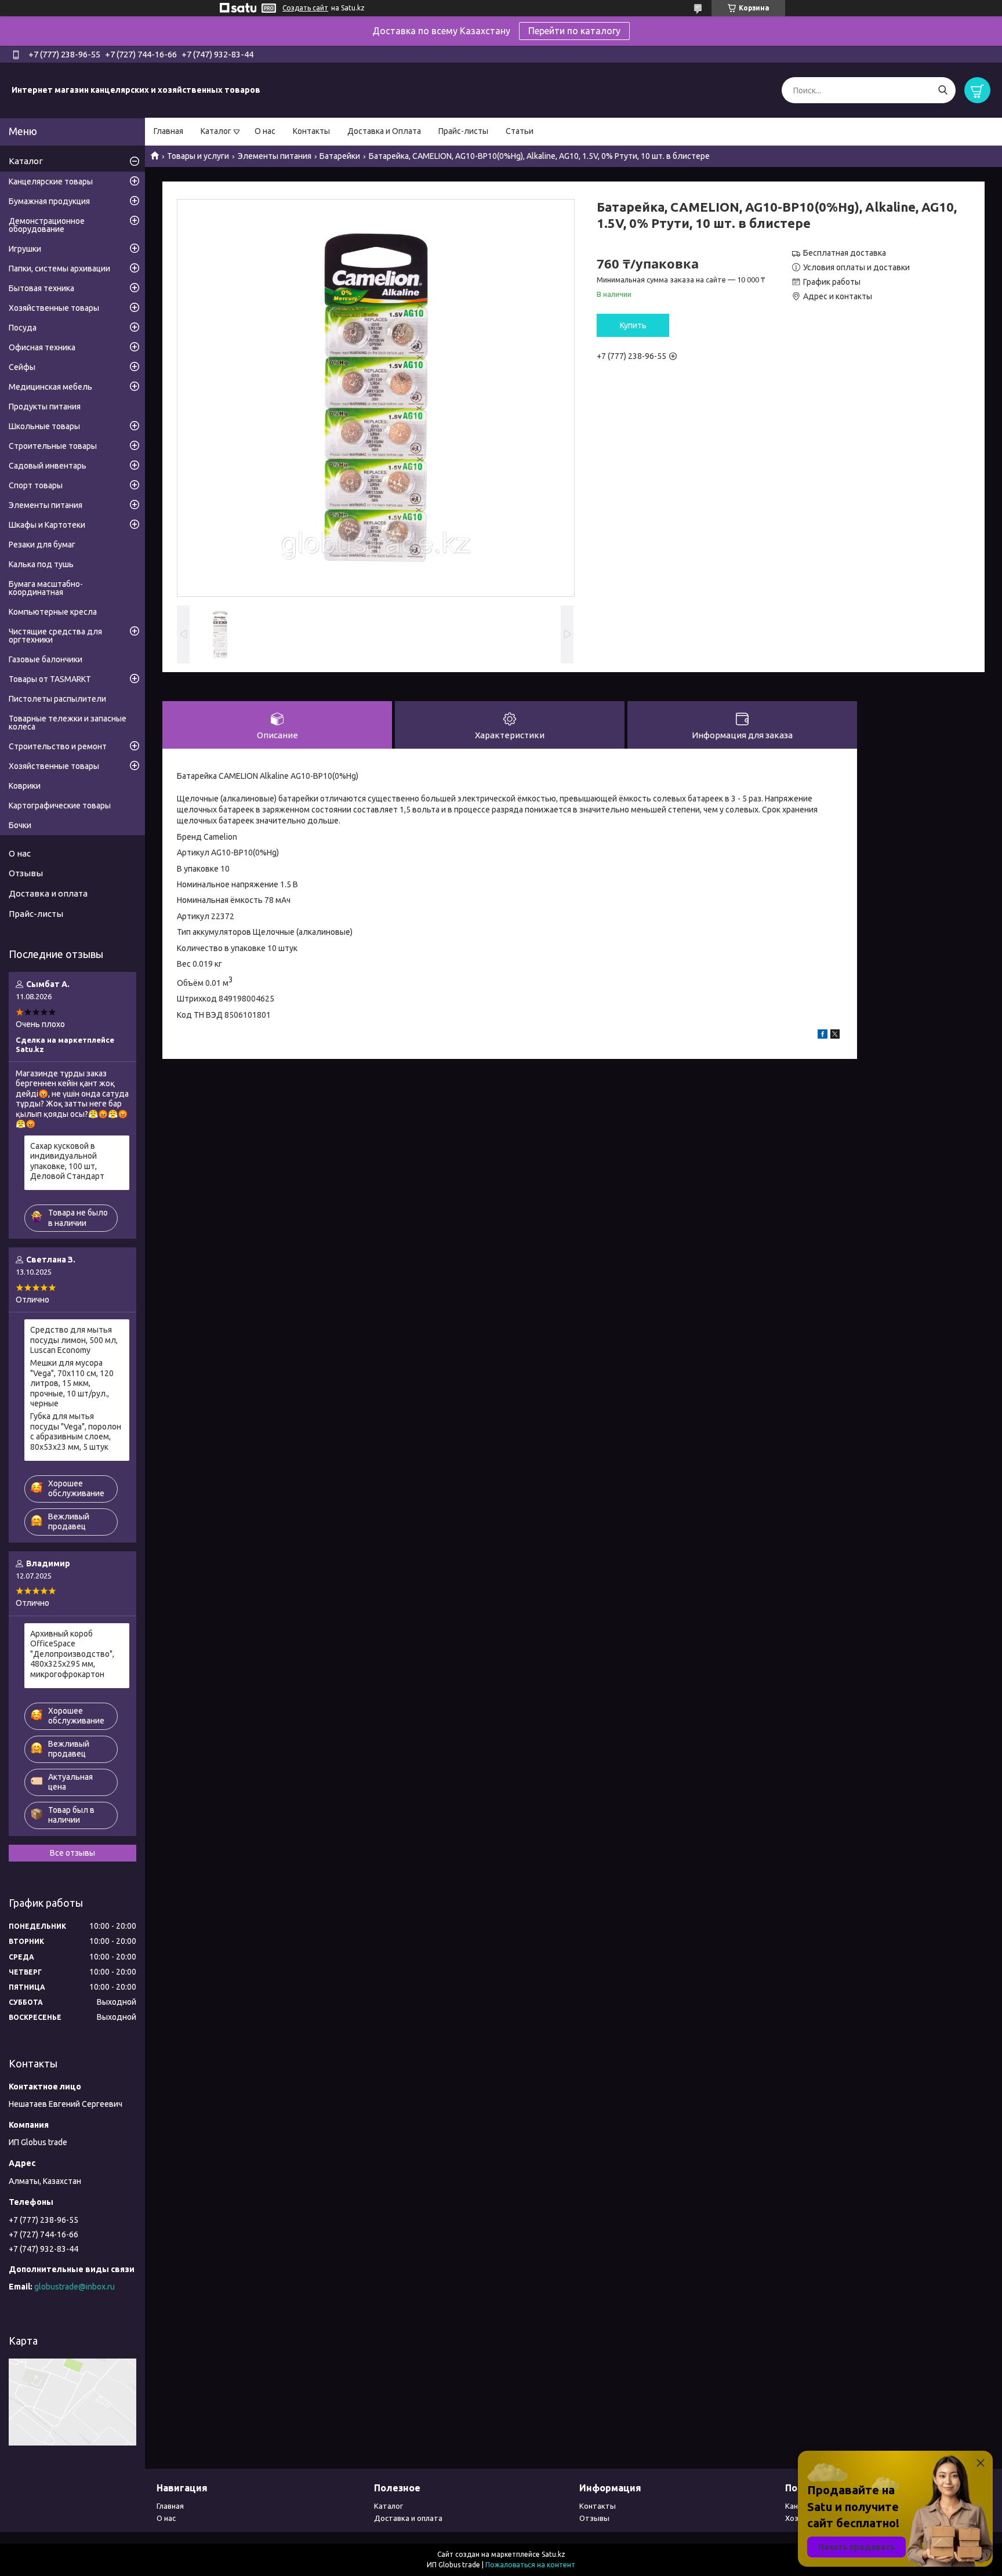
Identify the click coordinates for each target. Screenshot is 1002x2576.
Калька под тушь (41, 564)
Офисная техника (42, 347)
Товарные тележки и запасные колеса (68, 723)
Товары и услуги (198, 156)
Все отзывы (72, 1853)
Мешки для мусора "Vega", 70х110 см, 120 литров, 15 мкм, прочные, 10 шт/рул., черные (72, 1383)
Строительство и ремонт (58, 746)
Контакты (311, 131)
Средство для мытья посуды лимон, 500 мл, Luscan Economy (74, 1340)
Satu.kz (553, 2554)
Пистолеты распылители (57, 699)
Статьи (520, 131)
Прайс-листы (463, 131)
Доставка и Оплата (384, 131)
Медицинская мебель (50, 387)
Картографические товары (60, 806)
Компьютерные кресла (53, 612)
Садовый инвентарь (48, 466)
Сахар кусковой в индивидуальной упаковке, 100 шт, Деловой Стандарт (67, 1161)
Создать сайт (305, 8)
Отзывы (26, 873)
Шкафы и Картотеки (47, 525)
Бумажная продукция (49, 201)
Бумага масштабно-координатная (46, 588)
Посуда (23, 328)
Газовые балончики (46, 659)
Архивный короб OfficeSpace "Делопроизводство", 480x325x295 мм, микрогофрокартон (72, 1654)
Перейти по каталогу (574, 31)
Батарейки (340, 156)
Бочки (20, 825)
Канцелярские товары (51, 182)
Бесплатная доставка (845, 253)
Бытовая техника (41, 288)
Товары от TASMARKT (50, 679)
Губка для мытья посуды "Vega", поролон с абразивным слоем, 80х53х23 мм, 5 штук (76, 1432)
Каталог (216, 131)
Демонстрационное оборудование (47, 225)
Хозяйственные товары (54, 308)
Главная (168, 131)
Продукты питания (45, 407)
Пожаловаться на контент (530, 2565)
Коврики (25, 786)
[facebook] (823, 1036)
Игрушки (25, 249)
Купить (633, 325)
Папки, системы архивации (59, 269)
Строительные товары (53, 446)
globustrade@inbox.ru (75, 2287)
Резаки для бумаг (42, 545)
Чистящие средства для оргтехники (55, 636)
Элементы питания (275, 156)
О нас (265, 131)
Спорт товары (36, 485)
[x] (835, 1036)
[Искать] (943, 90)
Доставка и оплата (48, 893)
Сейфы (22, 367)
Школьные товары (44, 426)
